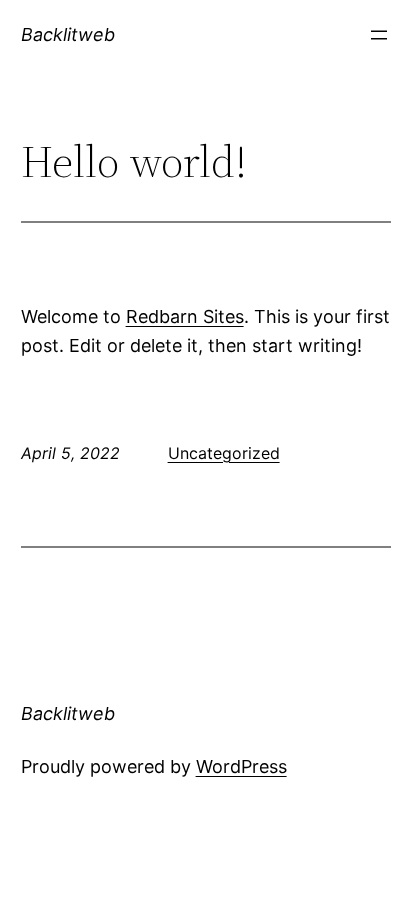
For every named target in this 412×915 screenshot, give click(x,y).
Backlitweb (68, 34)
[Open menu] (379, 35)
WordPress (241, 766)
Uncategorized (224, 453)
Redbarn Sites (185, 316)
